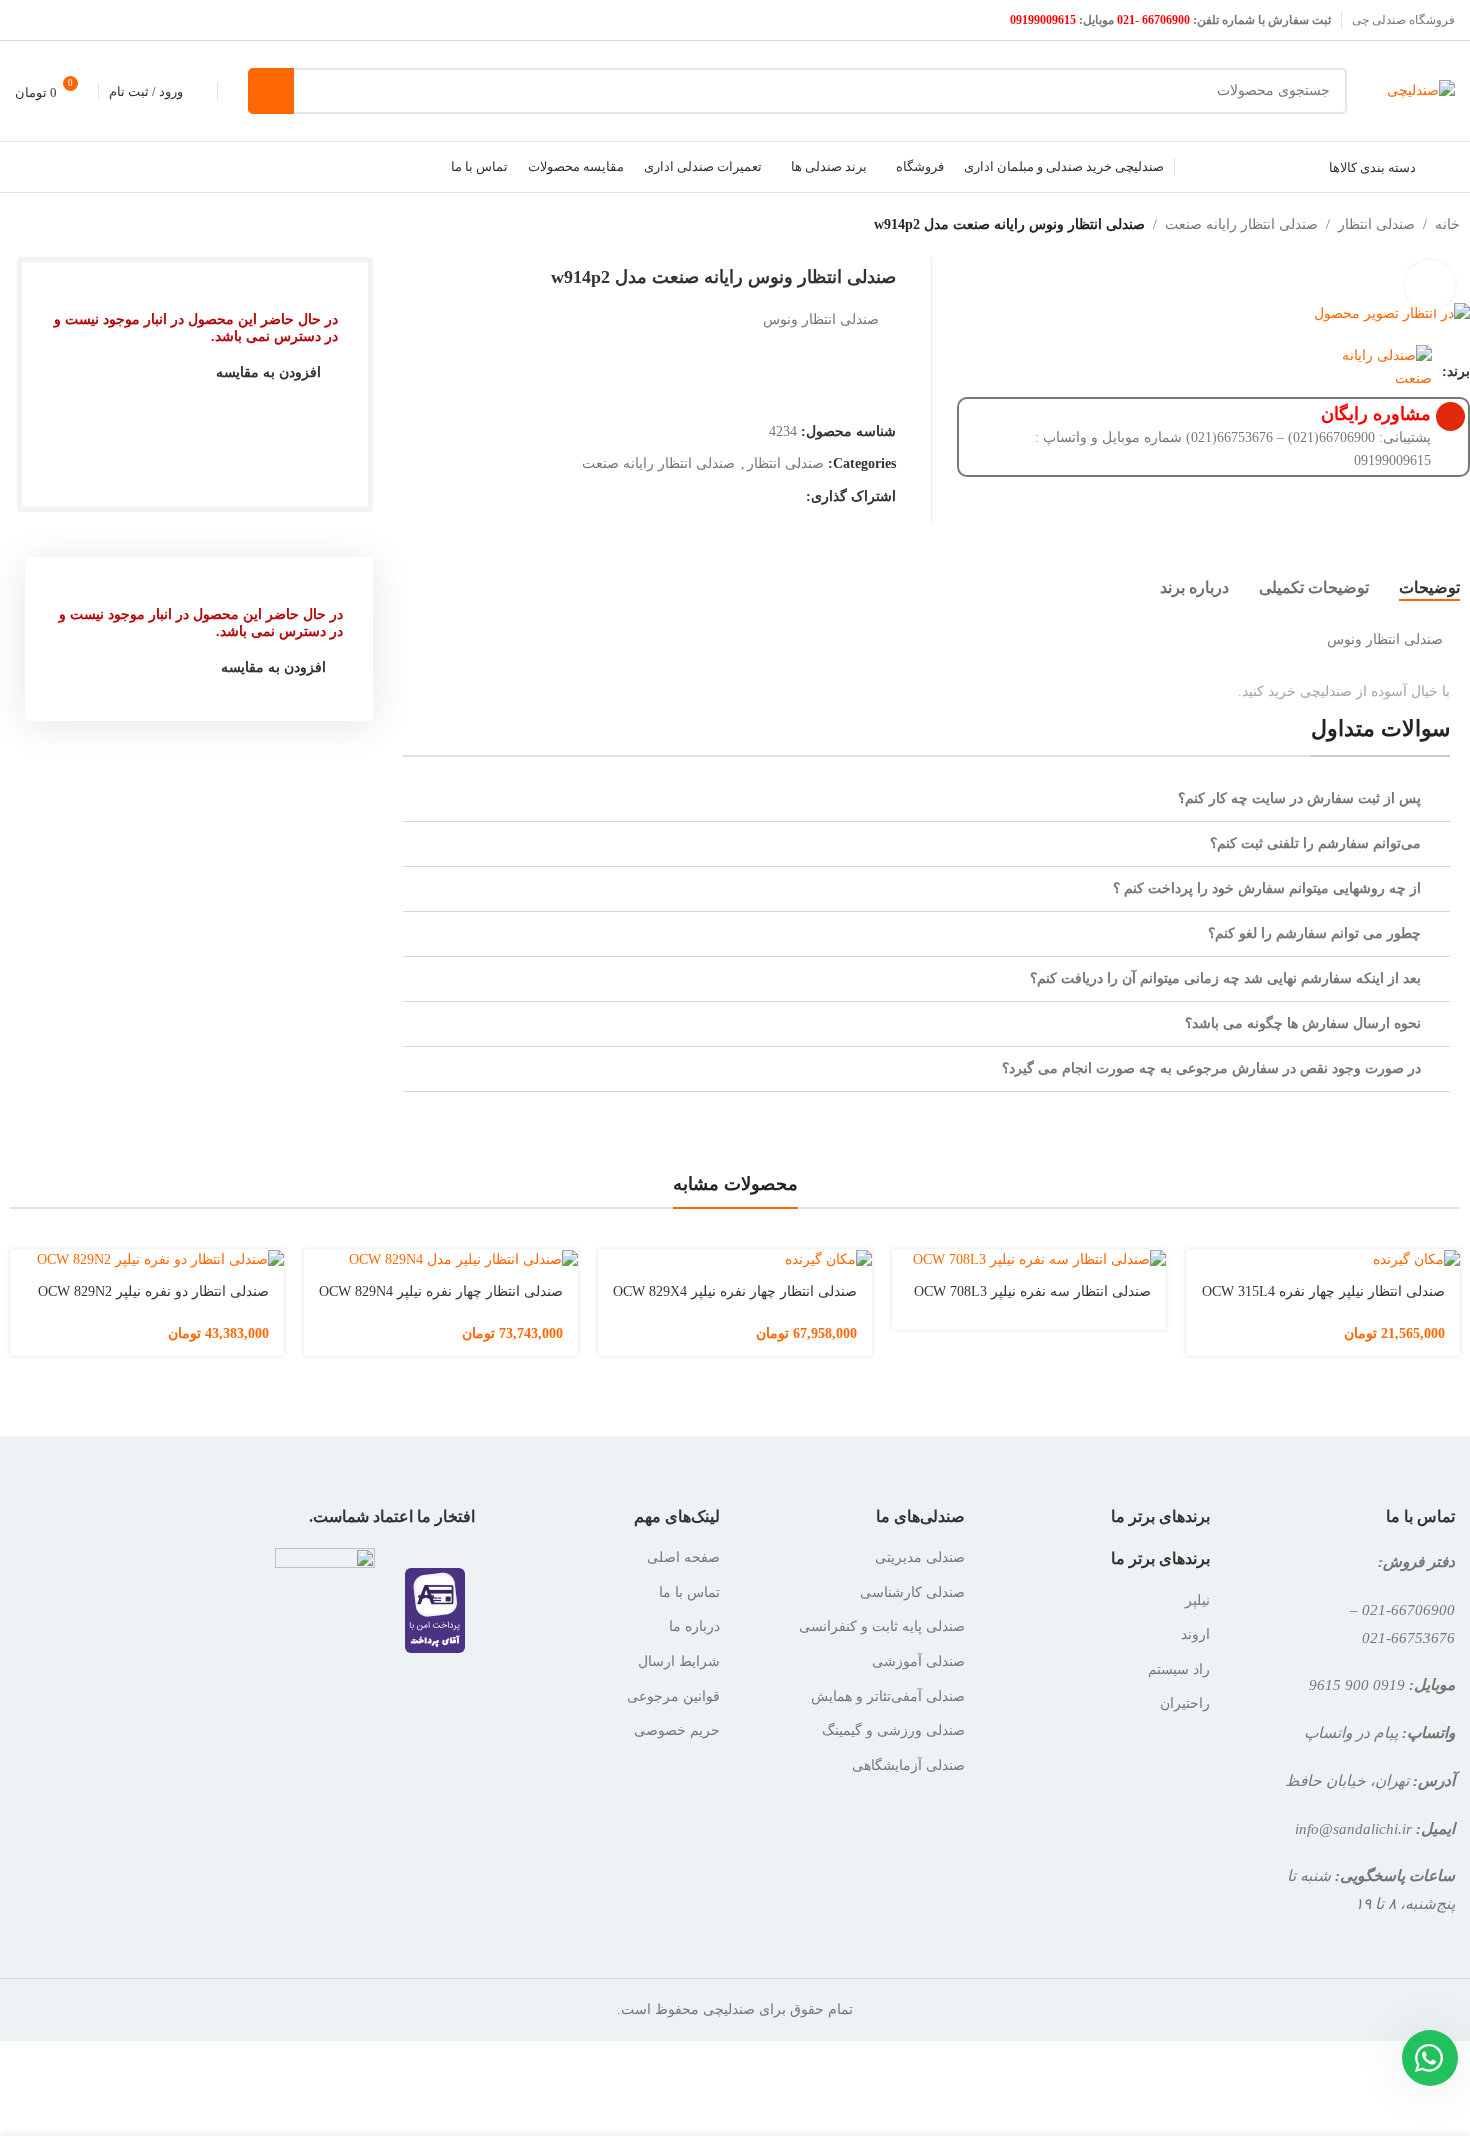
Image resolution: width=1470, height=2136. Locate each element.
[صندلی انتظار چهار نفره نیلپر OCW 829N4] (441, 1259)
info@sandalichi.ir (1353, 1828)
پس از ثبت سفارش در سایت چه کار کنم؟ (1299, 798)
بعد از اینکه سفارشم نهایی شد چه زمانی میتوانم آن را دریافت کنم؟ (1225, 978)
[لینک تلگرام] (767, 497)
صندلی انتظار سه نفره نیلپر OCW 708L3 (1032, 1291)
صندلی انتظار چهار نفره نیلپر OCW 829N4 (441, 1291)
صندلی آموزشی (918, 1661)
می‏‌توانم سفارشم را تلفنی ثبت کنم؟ (1315, 843)
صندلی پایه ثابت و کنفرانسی (882, 1626)
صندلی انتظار (1376, 224)
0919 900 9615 (1357, 1684)
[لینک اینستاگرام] (52, 19)
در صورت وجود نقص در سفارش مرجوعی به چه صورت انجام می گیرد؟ (1211, 1068)
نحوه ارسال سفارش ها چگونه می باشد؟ (1303, 1023)
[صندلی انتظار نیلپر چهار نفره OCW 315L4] (1323, 1259)
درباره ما (694, 1626)
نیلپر (1197, 1600)
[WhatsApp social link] (792, 497)
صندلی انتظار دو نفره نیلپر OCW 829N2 (153, 1291)
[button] (926, 799)
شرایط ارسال (679, 1661)
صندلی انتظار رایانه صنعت (1241, 224)
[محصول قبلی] (60, 225)
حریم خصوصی (677, 1730)
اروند (1195, 1634)
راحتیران (1185, 1703)
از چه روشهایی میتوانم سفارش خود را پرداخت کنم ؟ (1267, 888)
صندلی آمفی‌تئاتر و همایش (888, 1696)
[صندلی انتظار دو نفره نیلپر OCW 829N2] (147, 1259)
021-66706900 (1408, 1609)
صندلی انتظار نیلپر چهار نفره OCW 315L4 (1323, 1291)
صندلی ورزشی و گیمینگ (893, 1730)
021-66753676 (1408, 1637)
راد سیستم (1179, 1669)
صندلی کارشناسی (912, 1592)
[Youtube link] (27, 19)
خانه (1447, 224)
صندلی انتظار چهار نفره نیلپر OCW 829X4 (735, 1291)
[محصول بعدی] (12, 225)
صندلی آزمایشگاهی (908, 1765)
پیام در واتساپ (1351, 1732)
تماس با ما (689, 1592)
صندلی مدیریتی (920, 1557)
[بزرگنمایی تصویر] (1430, 285)
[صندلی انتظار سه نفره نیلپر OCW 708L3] (1029, 1259)
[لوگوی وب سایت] (1421, 89)
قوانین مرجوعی (673, 1696)
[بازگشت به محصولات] (36, 225)
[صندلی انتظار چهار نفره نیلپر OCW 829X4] (735, 1259)
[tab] (1429, 588)
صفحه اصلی (683, 1557)
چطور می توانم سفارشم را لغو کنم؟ (1314, 933)
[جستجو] (271, 91)
